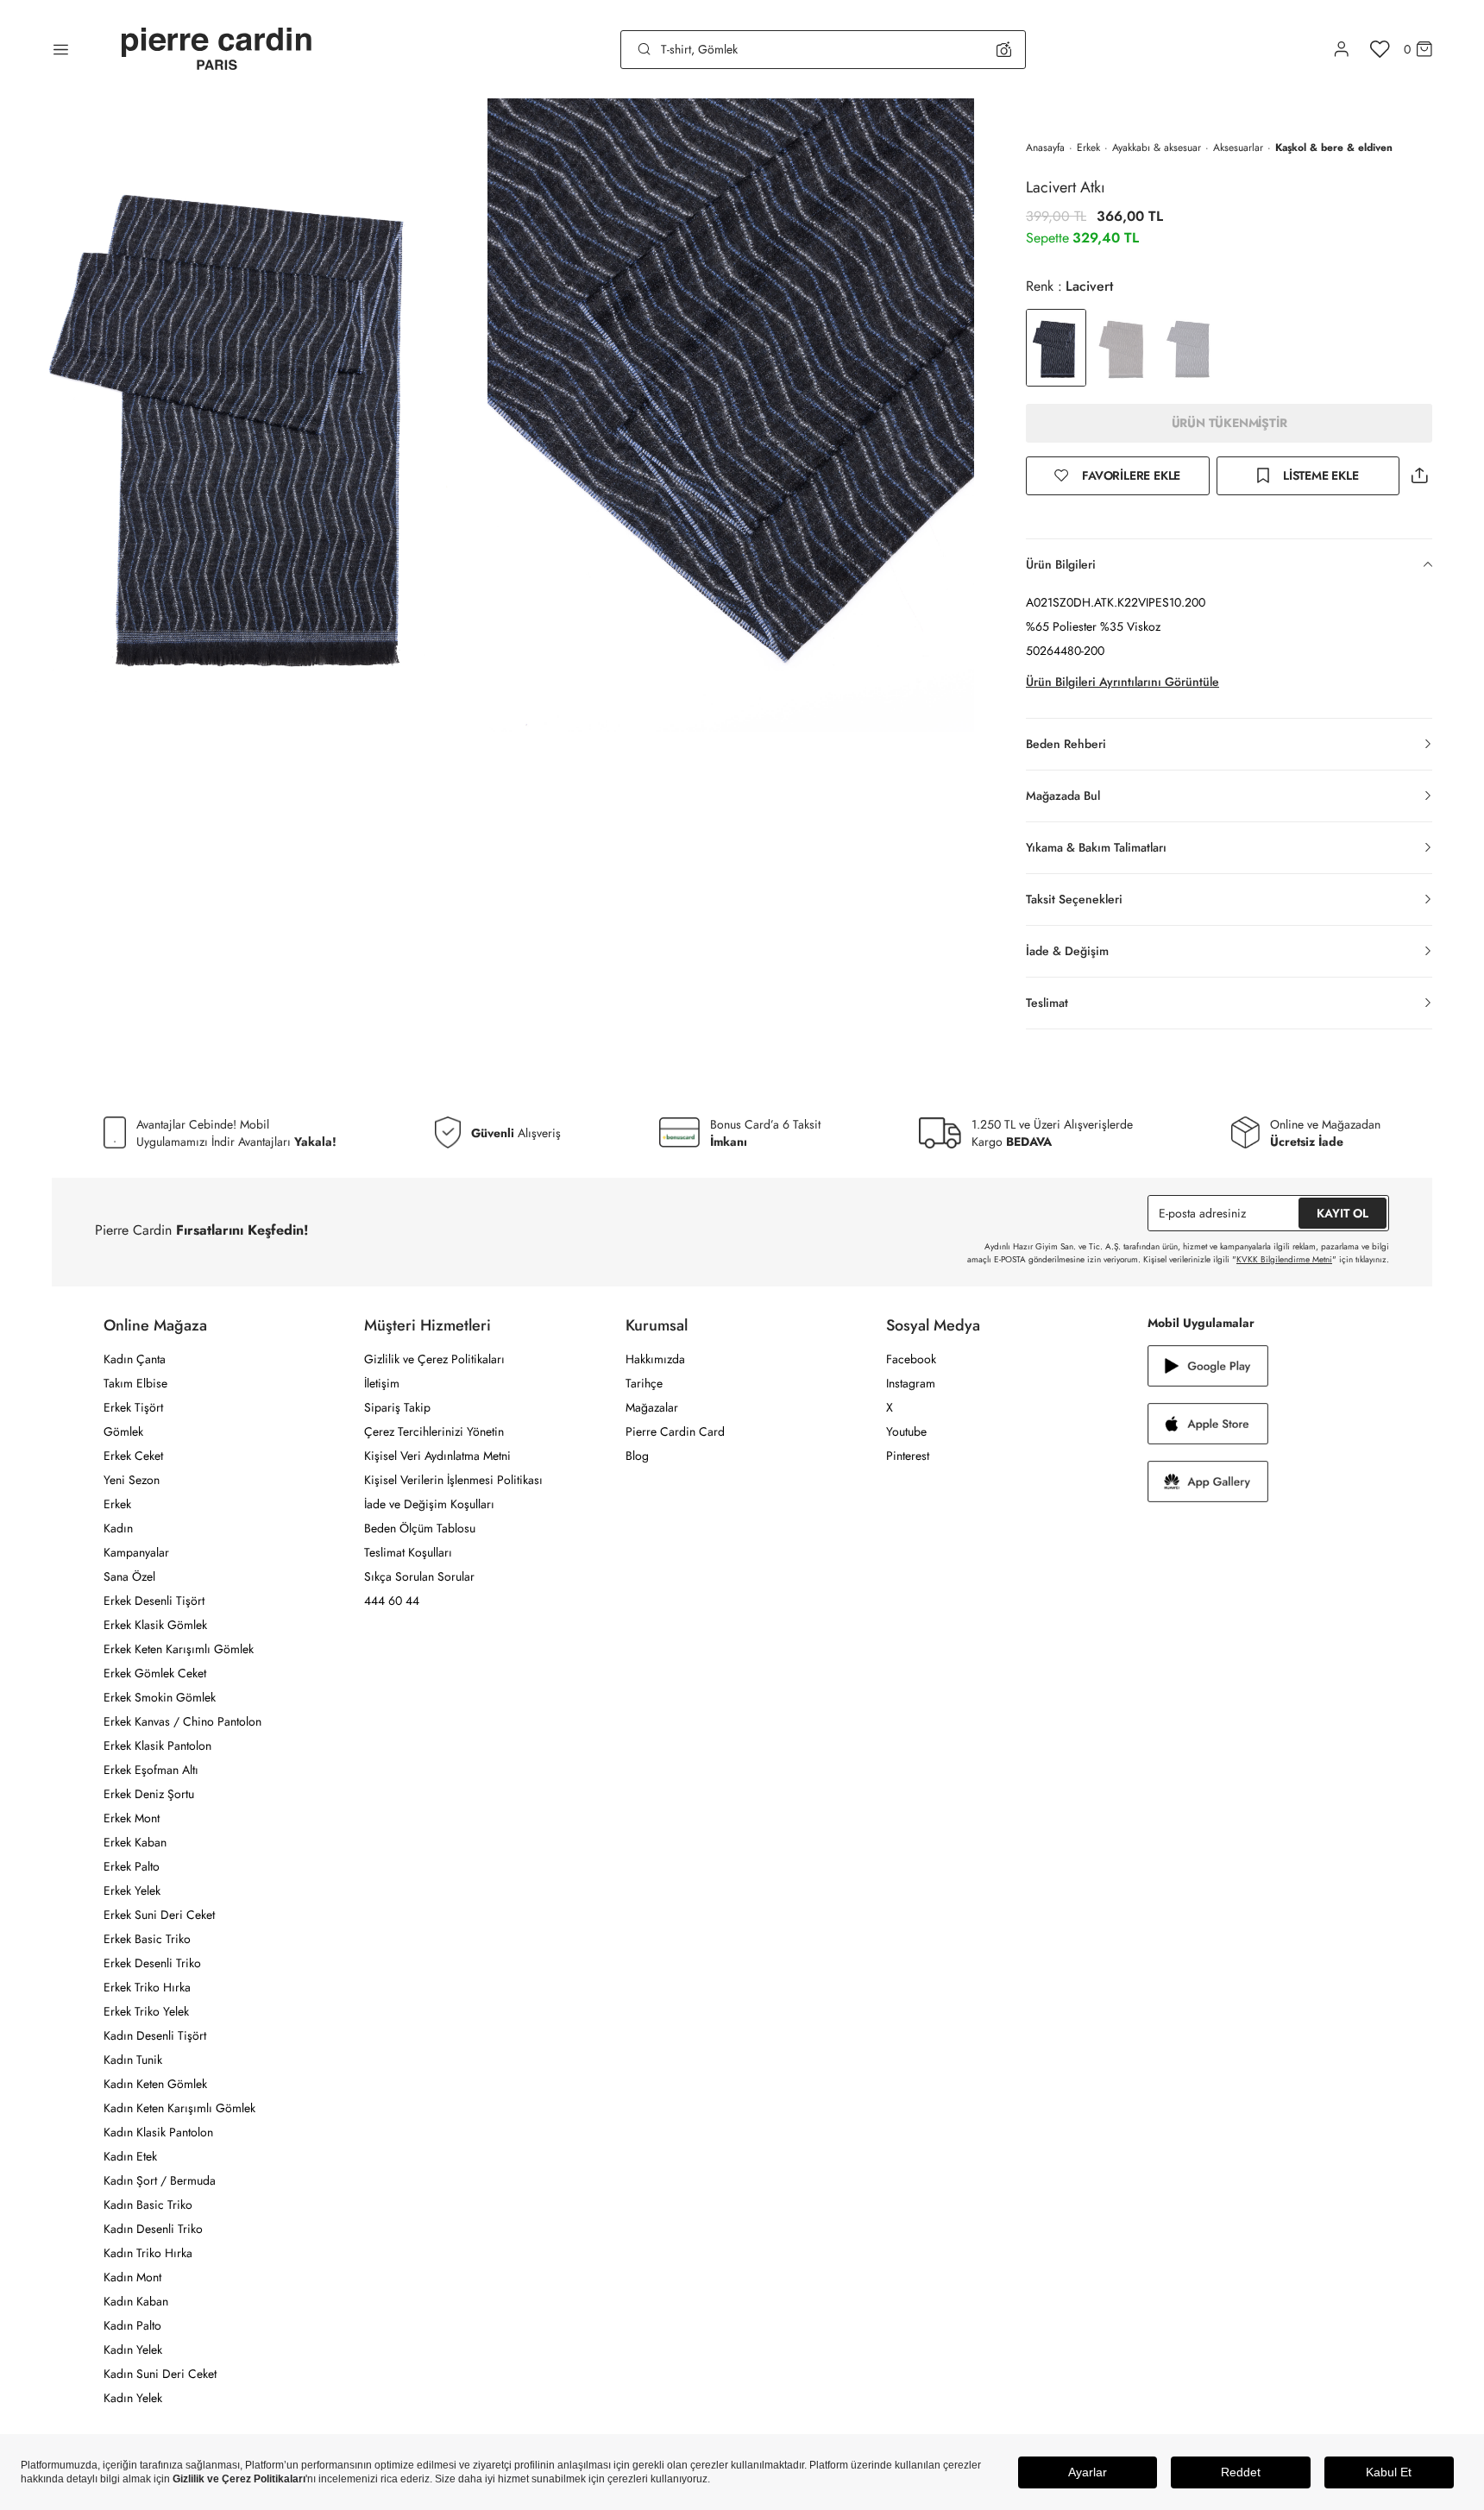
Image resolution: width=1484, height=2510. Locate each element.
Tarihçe (644, 1383)
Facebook (911, 1359)
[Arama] (645, 49)
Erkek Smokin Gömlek (160, 1697)
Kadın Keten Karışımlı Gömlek (179, 2108)
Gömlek (123, 1431)
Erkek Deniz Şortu (149, 1794)
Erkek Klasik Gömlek (155, 1625)
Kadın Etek (130, 2156)
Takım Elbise (135, 1383)
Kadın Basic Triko (148, 2205)
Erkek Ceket (133, 1456)
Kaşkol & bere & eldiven (1334, 148)
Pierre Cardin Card (675, 1431)
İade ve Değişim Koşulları (429, 1504)
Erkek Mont (132, 1818)
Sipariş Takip (397, 1407)
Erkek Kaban (135, 1842)
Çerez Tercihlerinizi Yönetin (434, 1431)
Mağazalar (652, 1407)
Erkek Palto (132, 1866)
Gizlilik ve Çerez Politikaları (434, 1359)
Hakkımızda (655, 1359)
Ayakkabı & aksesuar (1157, 148)
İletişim (382, 1383)
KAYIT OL (1343, 1213)
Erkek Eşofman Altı (151, 1770)
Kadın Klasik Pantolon (158, 2132)
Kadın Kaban (136, 2301)
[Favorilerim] (1380, 49)
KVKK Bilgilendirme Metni (1284, 1259)
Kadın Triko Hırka (148, 2253)
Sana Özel (129, 1576)
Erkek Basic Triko (147, 1939)
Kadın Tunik (133, 2060)
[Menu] (61, 49)
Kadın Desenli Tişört (155, 2035)
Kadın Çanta (135, 1359)
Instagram (911, 1383)
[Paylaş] (1419, 476)
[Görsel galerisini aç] (244, 415)
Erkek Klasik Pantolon (157, 1746)
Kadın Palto (132, 2325)
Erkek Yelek (132, 1890)
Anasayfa (1045, 148)
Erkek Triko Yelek (146, 2011)
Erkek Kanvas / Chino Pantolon (182, 1721)
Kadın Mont (132, 2277)
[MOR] (1191, 348)
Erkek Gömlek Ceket (155, 1673)
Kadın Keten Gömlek (155, 2084)
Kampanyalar (136, 1552)
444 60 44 (392, 1601)
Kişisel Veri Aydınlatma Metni (437, 1456)
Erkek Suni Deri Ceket (159, 1915)
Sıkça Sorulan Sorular (419, 1576)
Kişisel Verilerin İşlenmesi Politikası (453, 1480)
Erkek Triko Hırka (147, 1987)
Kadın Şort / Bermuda (160, 2180)
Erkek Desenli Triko (152, 1963)
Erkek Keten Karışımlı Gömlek (179, 1649)
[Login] (1342, 49)
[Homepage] (217, 50)
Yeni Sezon (132, 1480)
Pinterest (908, 1456)
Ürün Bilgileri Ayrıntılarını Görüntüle (1122, 682)
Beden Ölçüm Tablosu (420, 1528)
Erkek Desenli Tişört (154, 1601)
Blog (637, 1456)
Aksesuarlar (1238, 148)
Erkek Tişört (133, 1407)
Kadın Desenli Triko (153, 2229)
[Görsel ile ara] (1004, 49)
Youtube (906, 1431)
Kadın (118, 1528)
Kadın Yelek (133, 2350)
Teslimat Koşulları (408, 1552)
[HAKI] (1123, 348)
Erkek (1088, 148)
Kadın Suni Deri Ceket (160, 2374)
